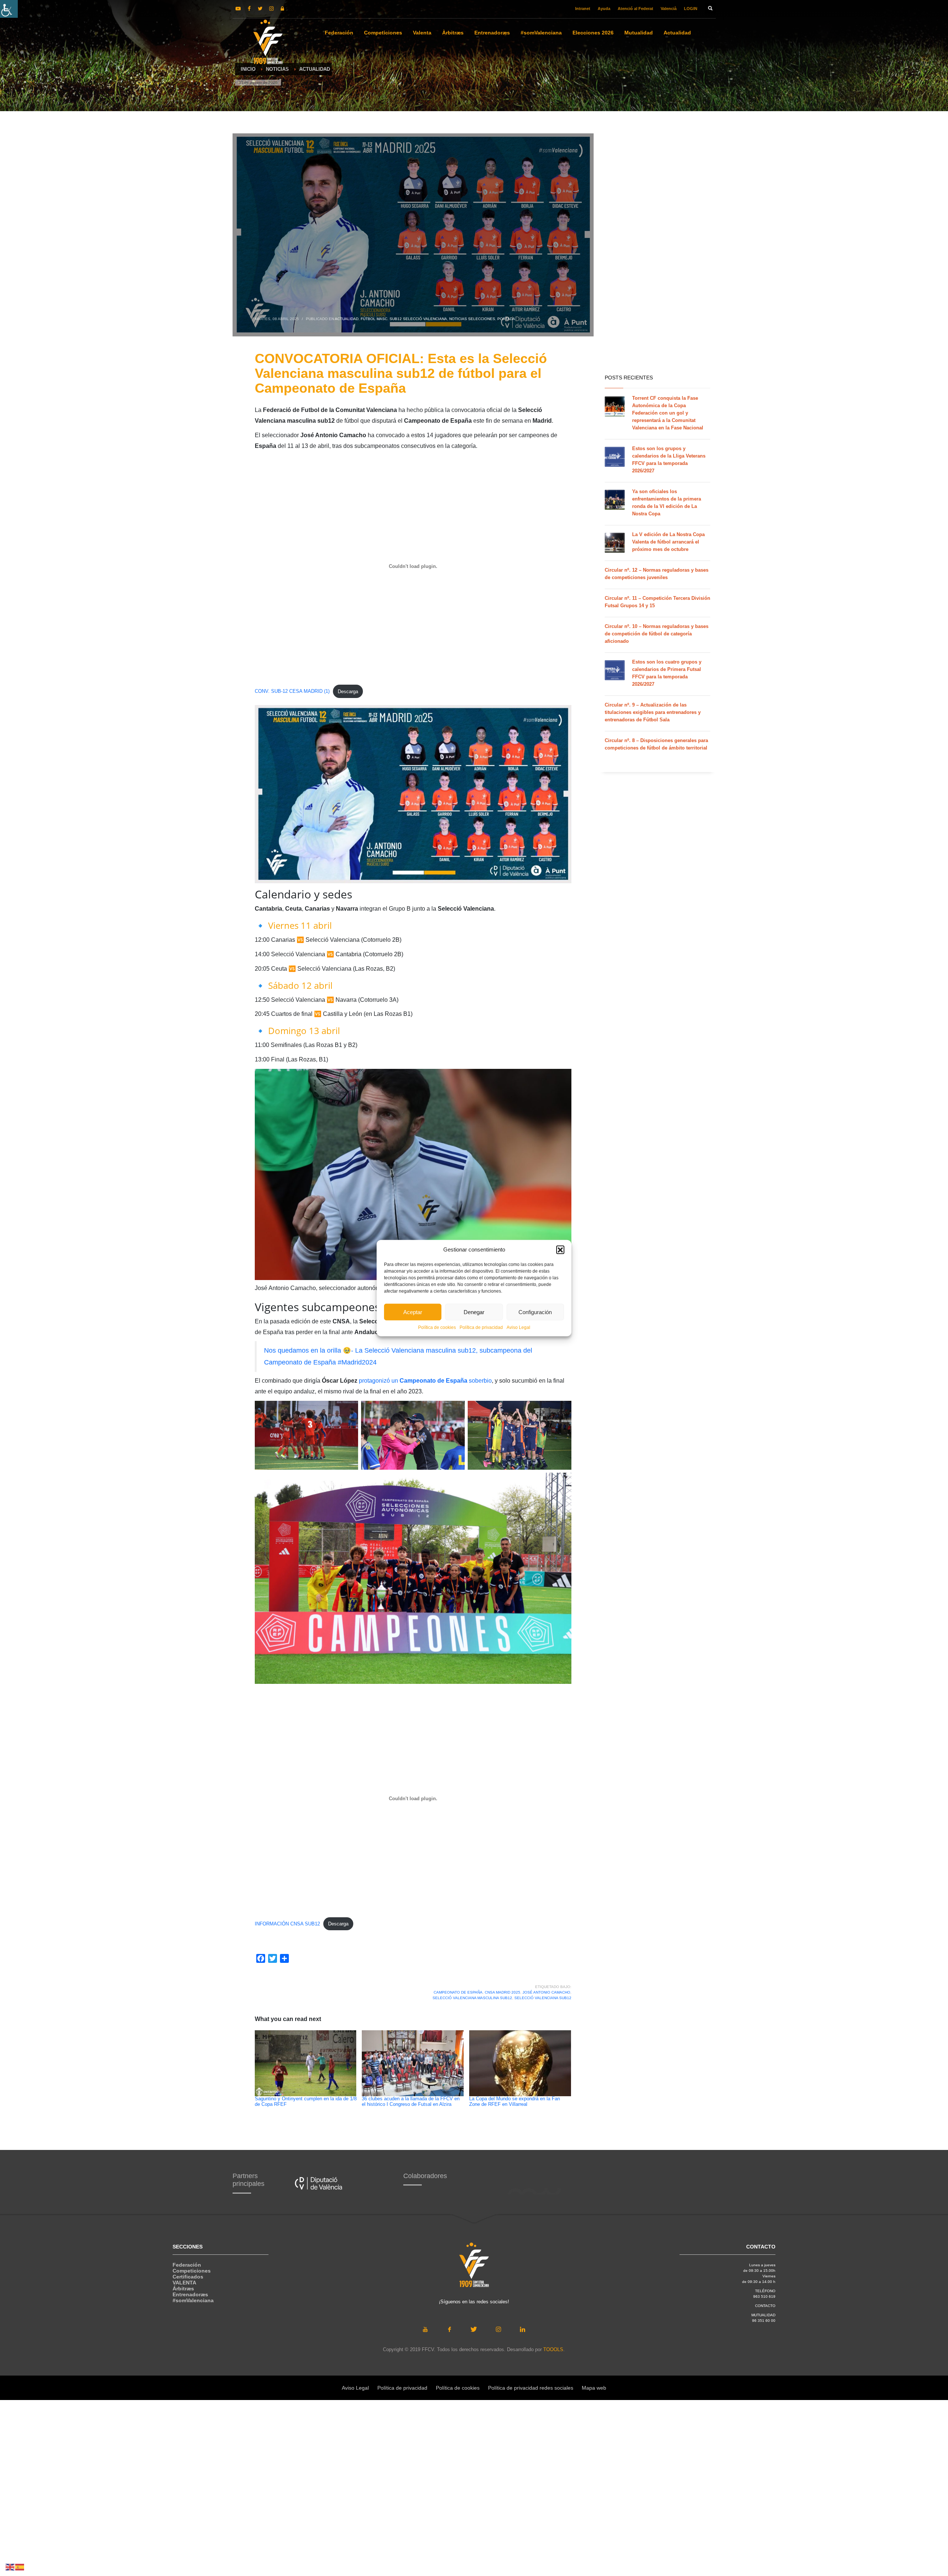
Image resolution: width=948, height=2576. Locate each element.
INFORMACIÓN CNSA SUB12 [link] (287, 1924)
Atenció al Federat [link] (635, 9)
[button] (560, 1250)
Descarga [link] (348, 692)
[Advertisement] (657, 252)
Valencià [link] (669, 9)
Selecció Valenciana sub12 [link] (543, 1998)
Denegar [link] (474, 1312)
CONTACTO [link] (765, 2306)
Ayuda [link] (604, 9)
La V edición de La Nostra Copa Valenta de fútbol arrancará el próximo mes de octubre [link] (668, 542)
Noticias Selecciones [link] (472, 319)
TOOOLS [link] (553, 2349)
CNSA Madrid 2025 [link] (503, 1992)
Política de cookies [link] (437, 1327)
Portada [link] (506, 319)
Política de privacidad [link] (481, 1327)
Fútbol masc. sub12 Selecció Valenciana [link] (404, 319)
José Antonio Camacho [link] (546, 1992)
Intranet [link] (583, 9)
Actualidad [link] (347, 319)
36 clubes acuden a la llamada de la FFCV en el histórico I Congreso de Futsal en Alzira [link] (411, 2102)
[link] (9, 9)
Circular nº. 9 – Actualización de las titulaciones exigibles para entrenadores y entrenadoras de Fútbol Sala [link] (653, 712)
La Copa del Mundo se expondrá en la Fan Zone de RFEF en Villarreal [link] (515, 2102)
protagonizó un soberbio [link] (425, 1381)
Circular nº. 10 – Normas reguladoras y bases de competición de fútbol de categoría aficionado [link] (657, 634)
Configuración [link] (535, 1312)
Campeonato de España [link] (458, 1992)
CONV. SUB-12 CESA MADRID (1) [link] (292, 692)
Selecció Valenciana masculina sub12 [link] (472, 1998)
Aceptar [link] (413, 1312)
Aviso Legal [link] (518, 1327)
